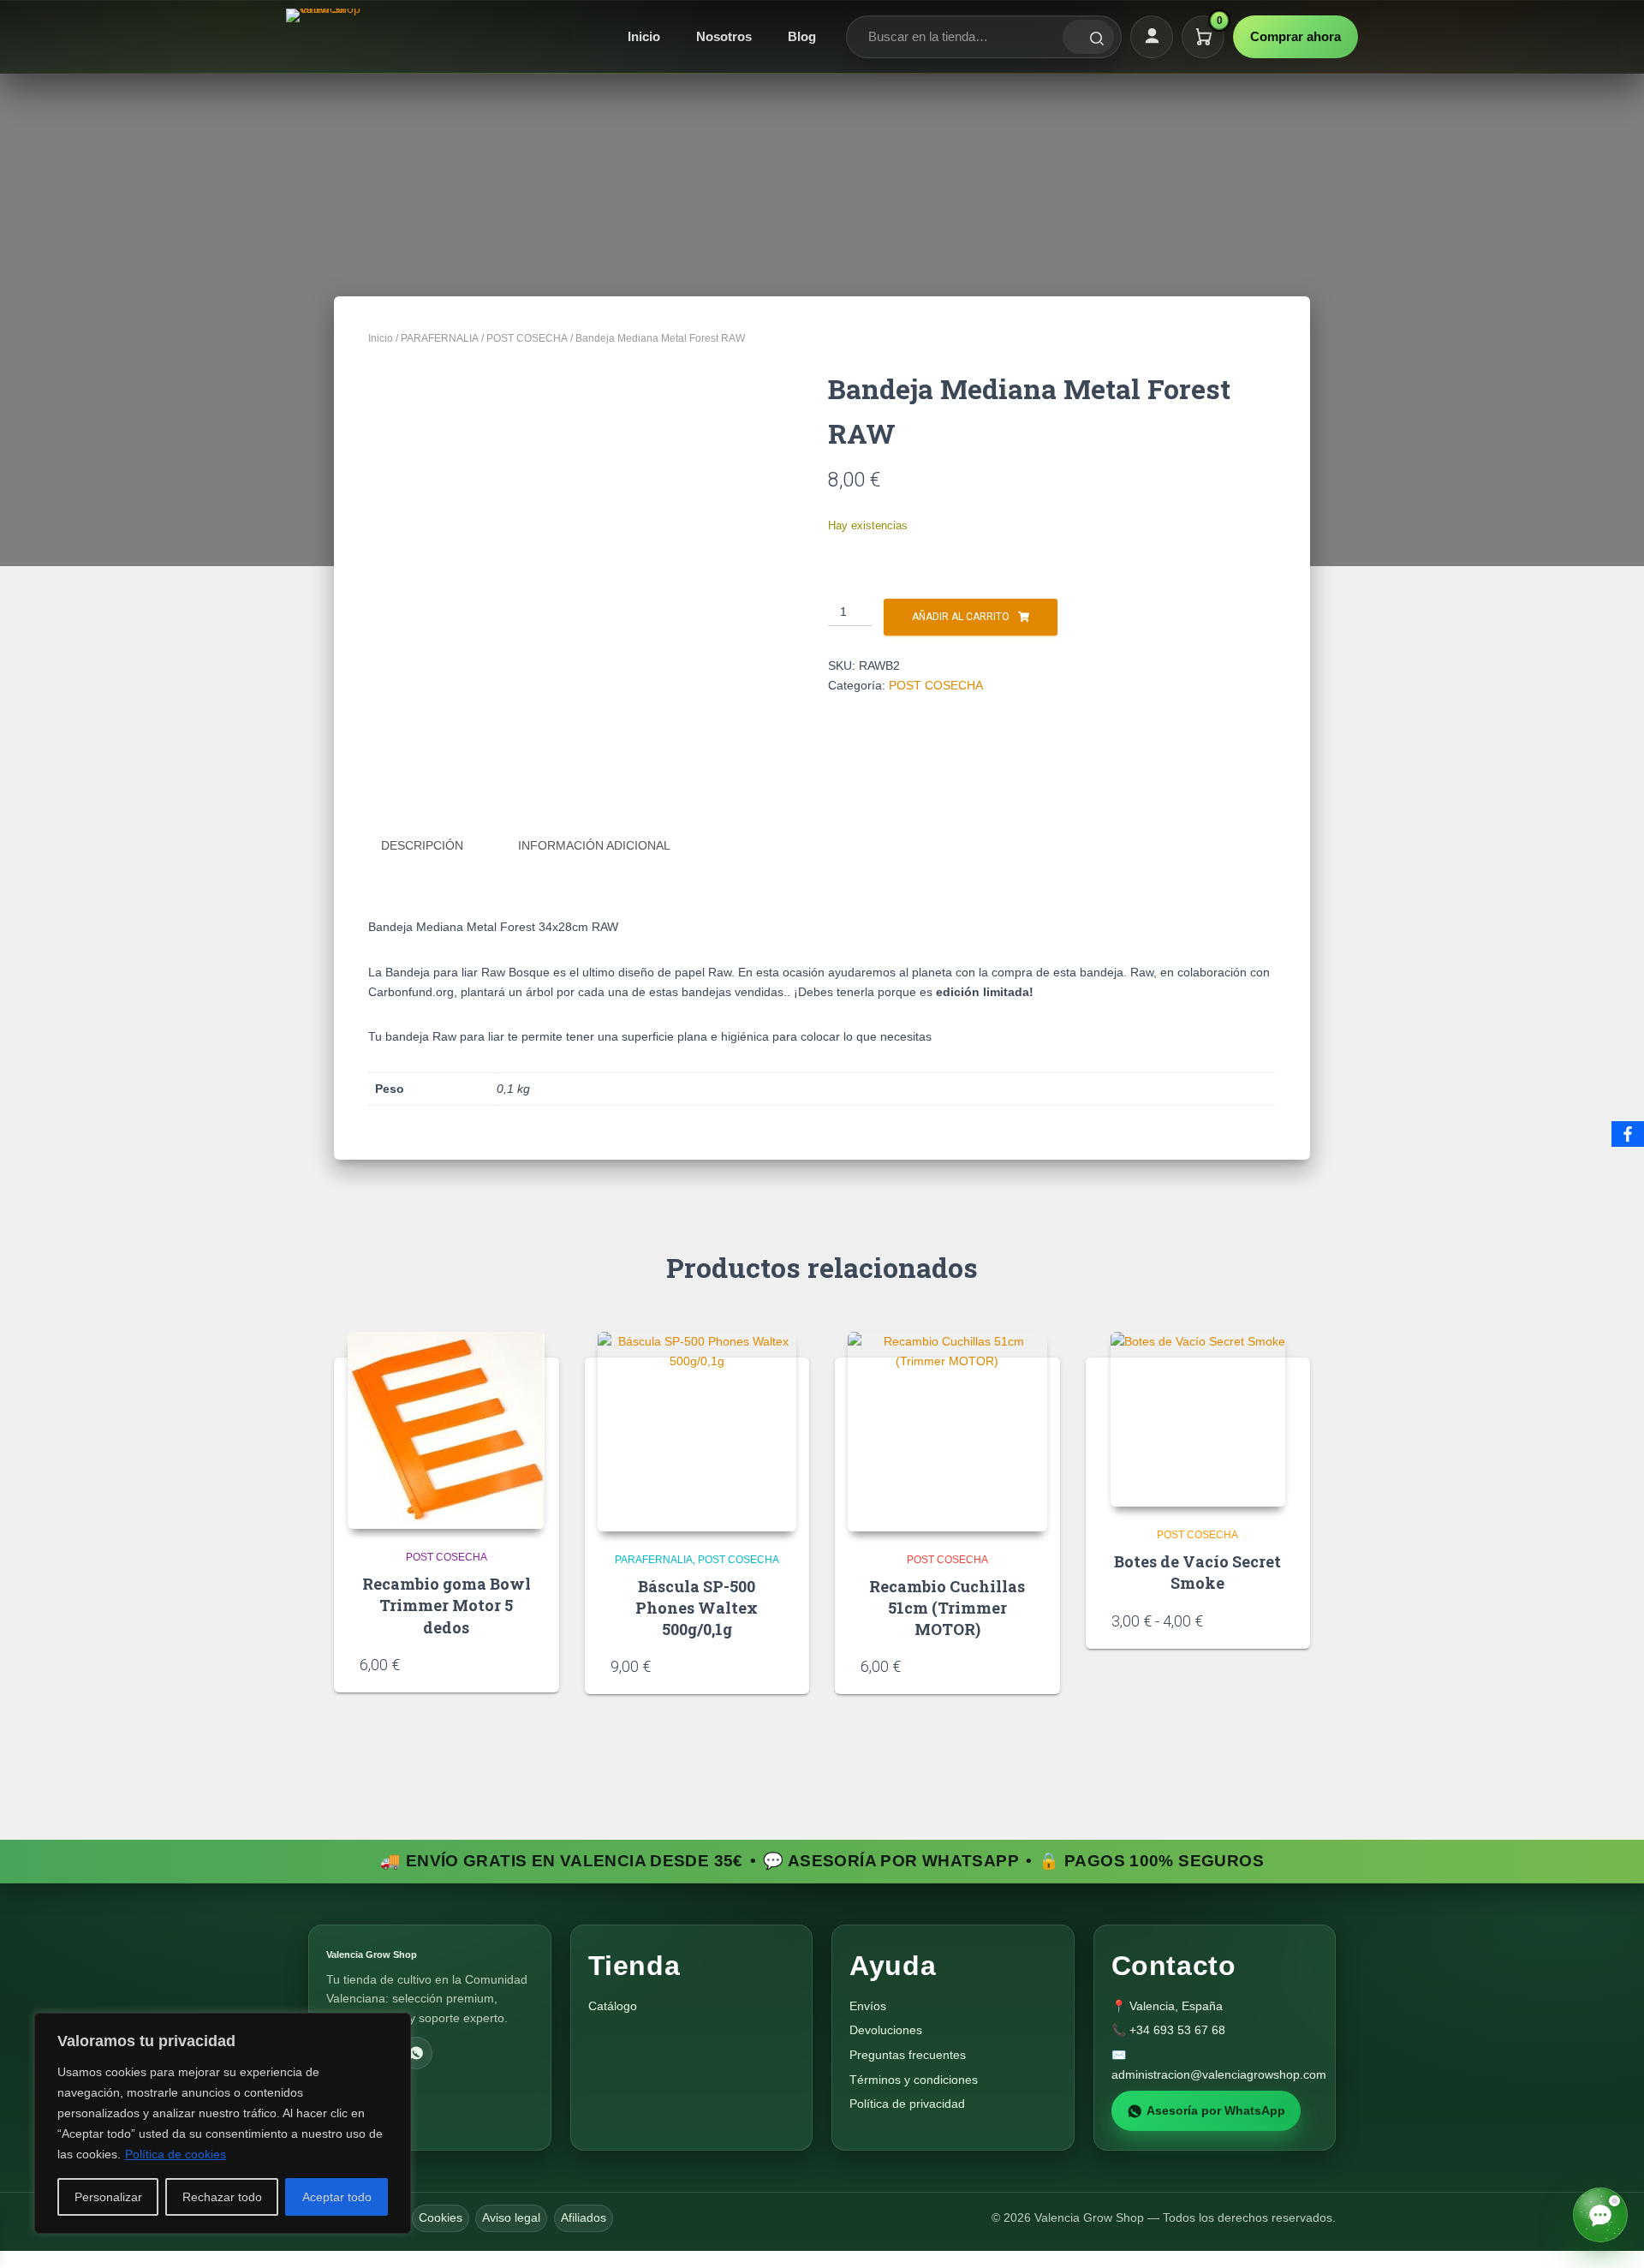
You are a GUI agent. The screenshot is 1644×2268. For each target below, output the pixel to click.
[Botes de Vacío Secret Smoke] (1198, 1419)
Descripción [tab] (422, 845)
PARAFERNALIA (440, 338)
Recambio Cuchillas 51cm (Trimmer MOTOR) (947, 1608)
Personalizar (108, 2197)
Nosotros (724, 36)
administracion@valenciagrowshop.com (1219, 2074)
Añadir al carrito (961, 617)
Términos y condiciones (914, 2080)
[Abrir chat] (1600, 2215)
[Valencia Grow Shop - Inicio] (325, 37)
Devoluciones (886, 2030)
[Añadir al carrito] (527, 1663)
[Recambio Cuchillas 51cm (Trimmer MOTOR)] (947, 1432)
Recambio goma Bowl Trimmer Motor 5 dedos (447, 1605)
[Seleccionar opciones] (1278, 1620)
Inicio (644, 36)
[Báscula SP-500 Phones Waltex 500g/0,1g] (697, 1432)
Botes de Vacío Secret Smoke (1197, 1572)
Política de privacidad (907, 2104)
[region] (223, 2123)
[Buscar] (1088, 37)
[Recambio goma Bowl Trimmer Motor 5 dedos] (446, 1430)
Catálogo (613, 2006)
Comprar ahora (1296, 36)
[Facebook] (1628, 1134)
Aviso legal (511, 2217)
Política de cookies (176, 2154)
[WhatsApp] (416, 2053)
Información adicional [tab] (594, 845)
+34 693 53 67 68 (1177, 2030)
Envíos (868, 2006)
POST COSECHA (527, 338)
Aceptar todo (337, 2197)
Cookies (441, 2217)
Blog (802, 36)
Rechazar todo (222, 2197)
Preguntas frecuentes (908, 2055)
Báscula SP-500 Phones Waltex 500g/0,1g (697, 1608)
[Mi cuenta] (1152, 37)
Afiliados (584, 2217)
